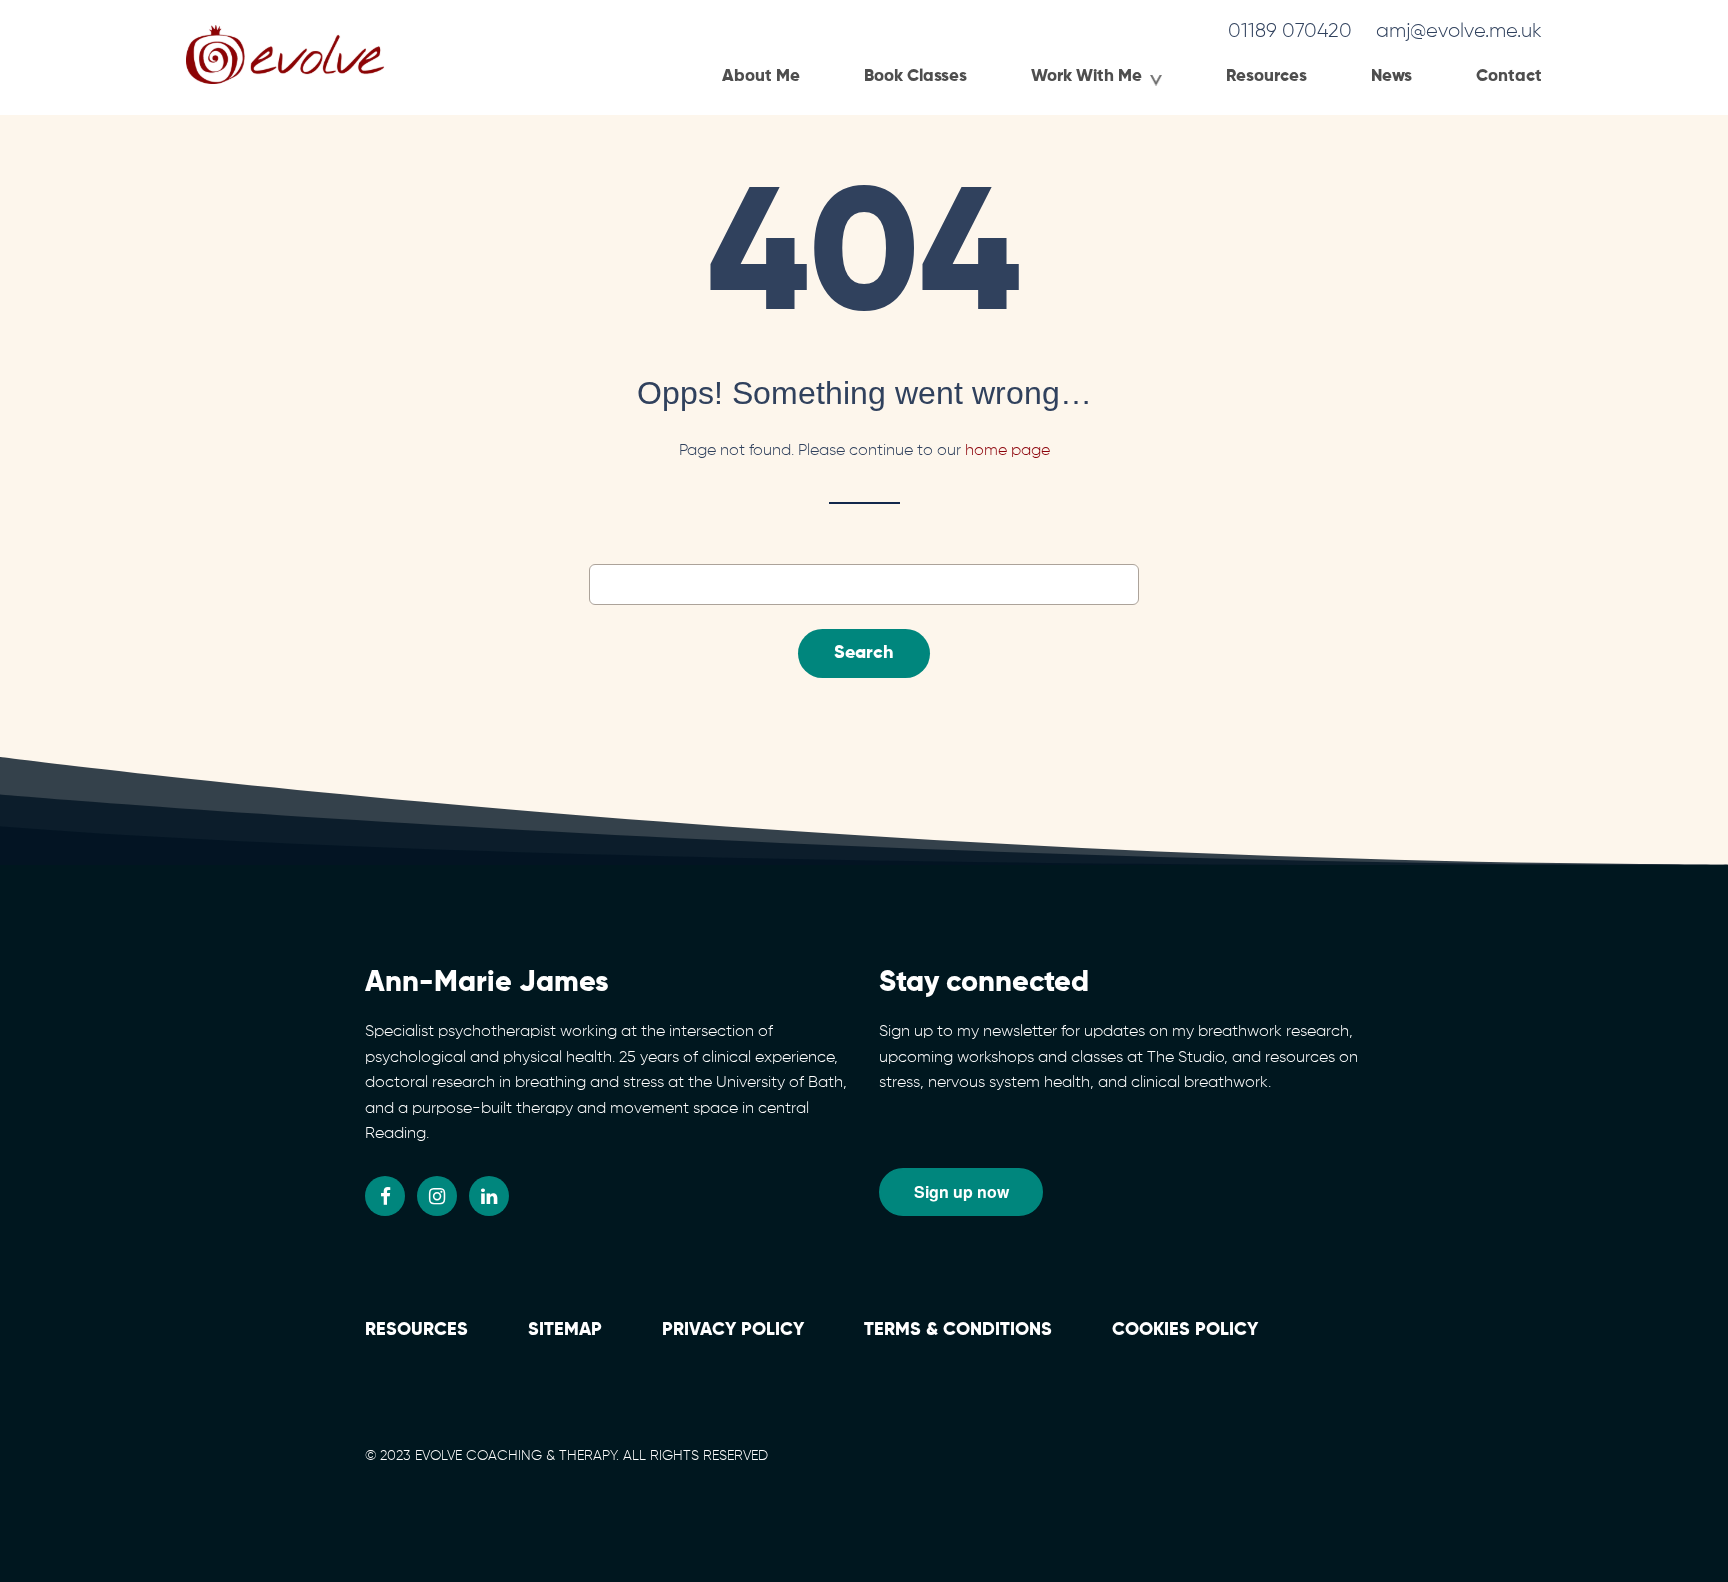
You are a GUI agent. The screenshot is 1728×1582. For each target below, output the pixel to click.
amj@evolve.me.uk (1459, 31)
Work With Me (1086, 76)
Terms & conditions (958, 1330)
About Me (761, 76)
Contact (1509, 76)
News (1391, 76)
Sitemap (565, 1330)
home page (1007, 451)
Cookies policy (1185, 1330)
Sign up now (961, 1191)
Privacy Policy (733, 1330)
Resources (1266, 76)
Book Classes (915, 76)
